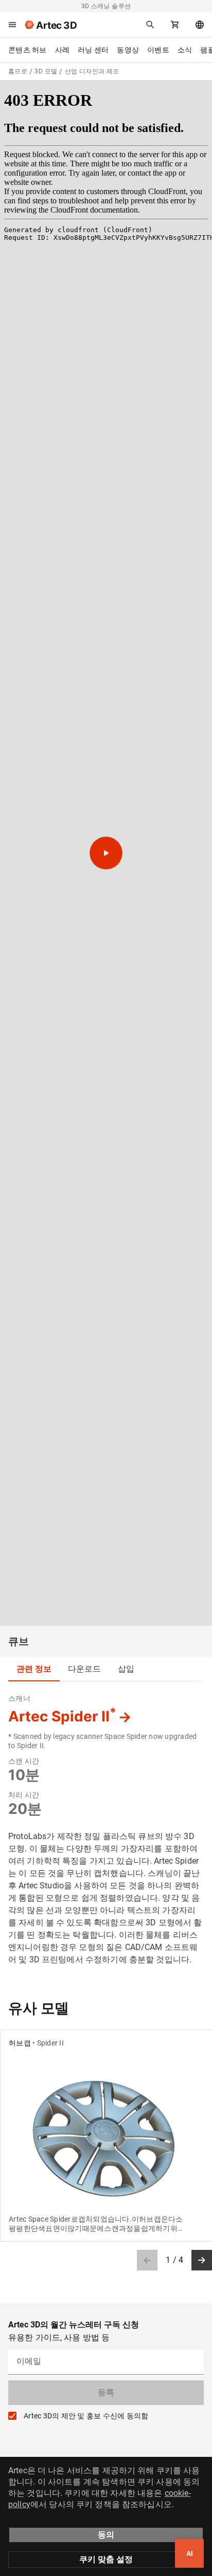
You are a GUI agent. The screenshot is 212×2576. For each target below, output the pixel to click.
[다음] (202, 2260)
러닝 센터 (93, 50)
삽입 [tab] (126, 1669)
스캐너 (19, 1698)
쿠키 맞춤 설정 (106, 2559)
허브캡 (20, 2043)
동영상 (128, 50)
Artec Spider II (62, 1716)
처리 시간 (24, 1795)
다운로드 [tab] (85, 1669)
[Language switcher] (200, 25)
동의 (106, 2535)
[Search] (150, 25)
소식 (185, 50)
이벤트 (158, 50)
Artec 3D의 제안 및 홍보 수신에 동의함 (86, 2416)
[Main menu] (12, 25)
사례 (63, 50)
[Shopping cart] (175, 25)
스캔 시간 (24, 1761)
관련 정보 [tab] (34, 1669)
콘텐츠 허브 (28, 50)
